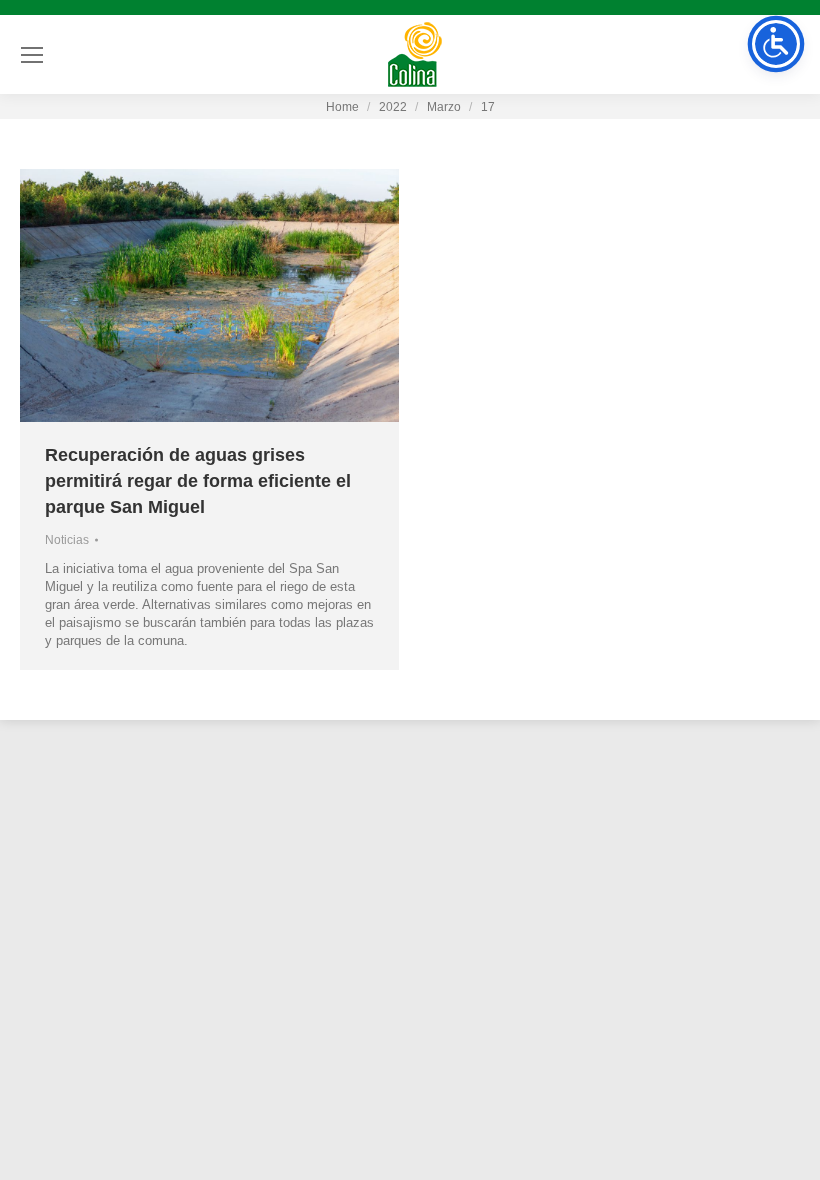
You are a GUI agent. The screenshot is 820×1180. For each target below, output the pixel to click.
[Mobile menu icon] (32, 55)
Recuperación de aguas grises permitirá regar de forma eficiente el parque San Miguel (198, 481)
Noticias (67, 540)
